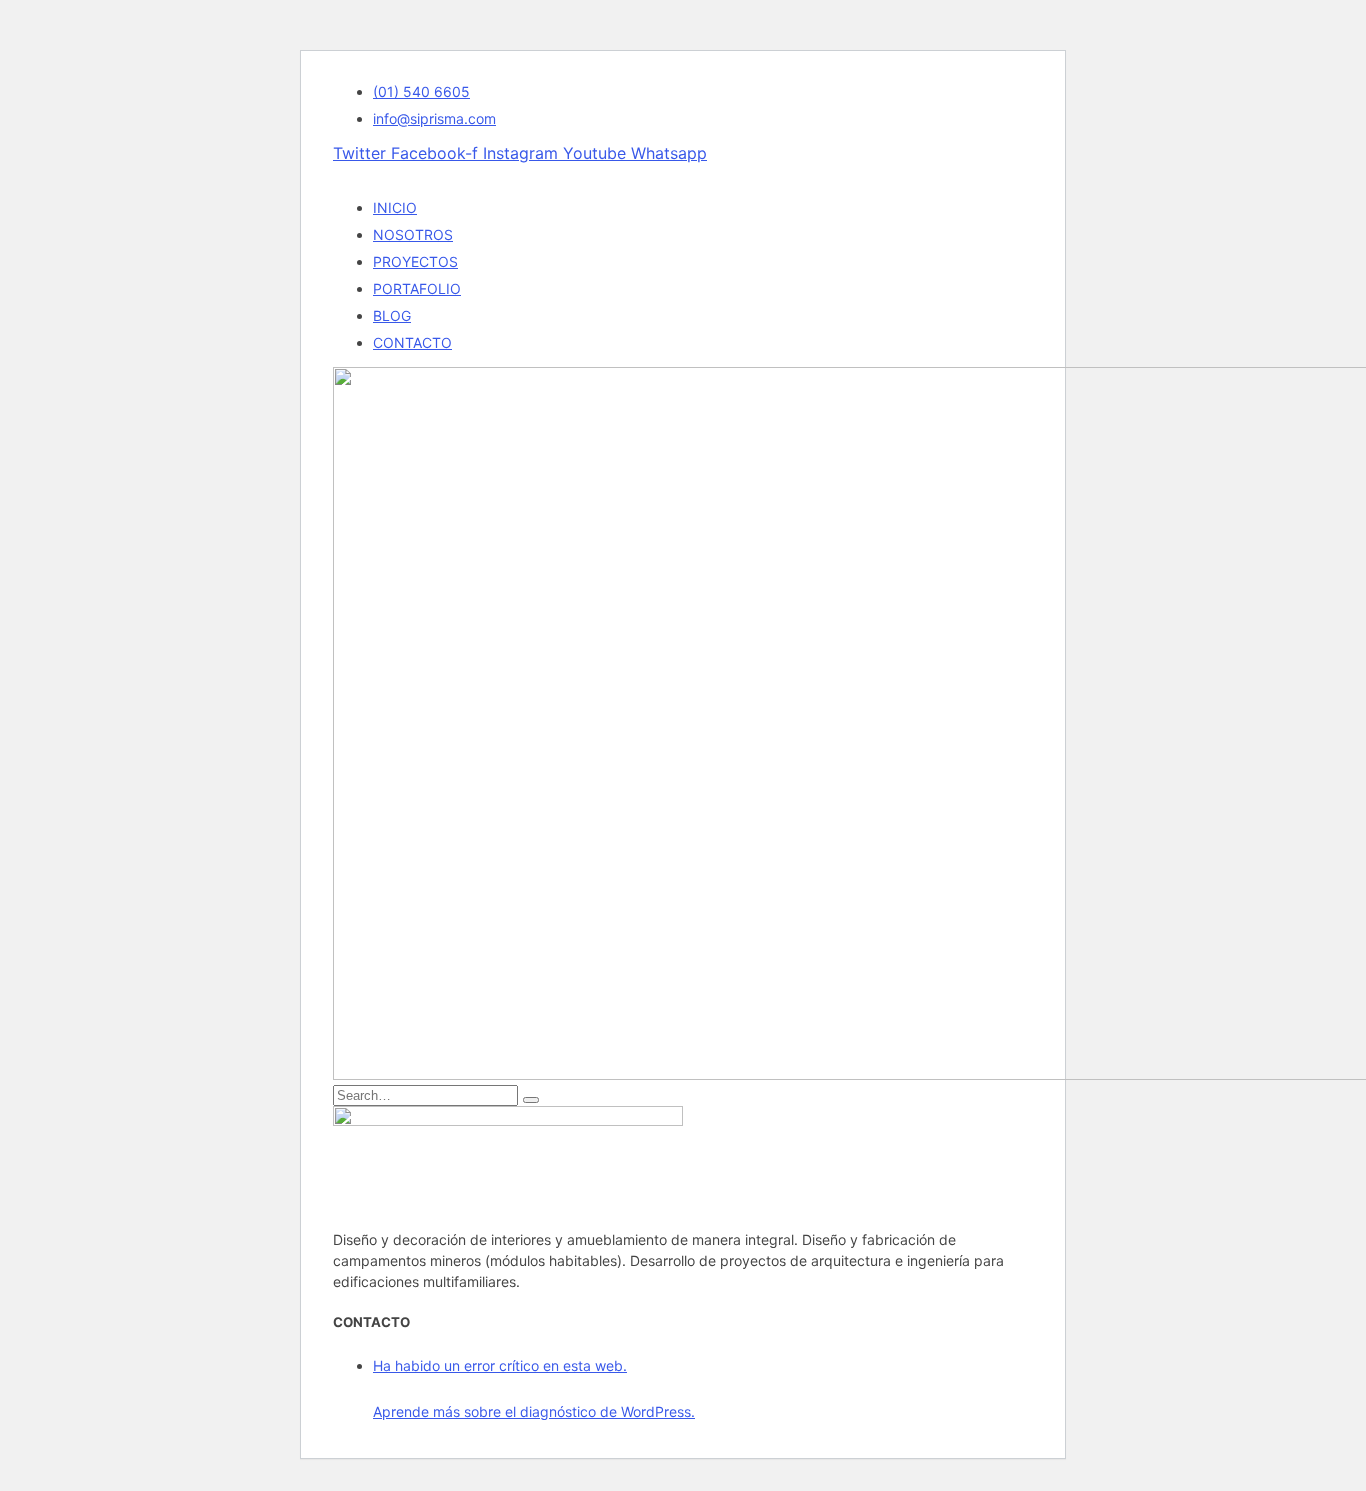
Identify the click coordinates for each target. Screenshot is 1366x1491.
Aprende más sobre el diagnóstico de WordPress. (534, 1411)
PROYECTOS (415, 261)
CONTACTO (412, 342)
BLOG (392, 315)
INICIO (395, 207)
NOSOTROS (413, 234)
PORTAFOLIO (417, 288)
